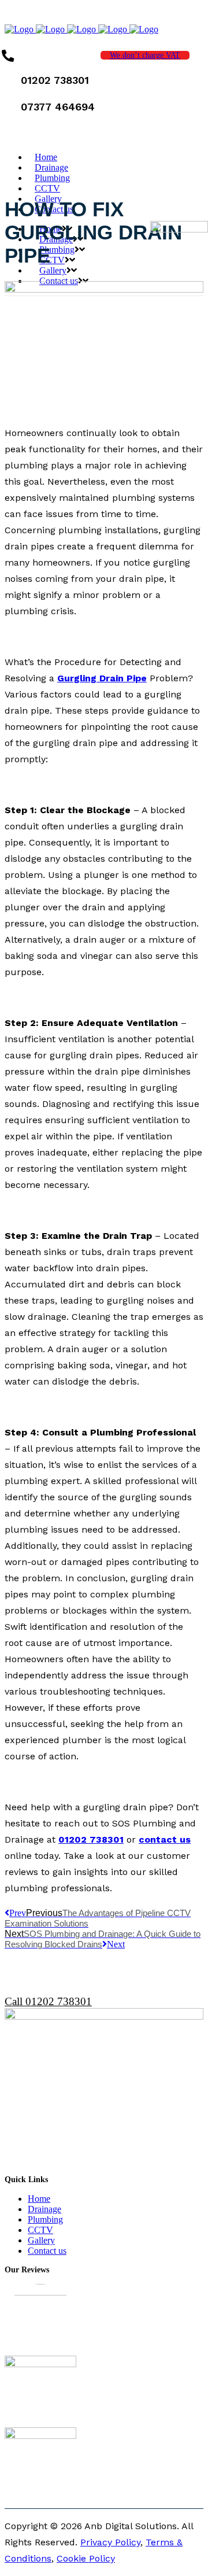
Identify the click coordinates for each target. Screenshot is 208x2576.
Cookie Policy (86, 2558)
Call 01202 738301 (48, 2001)
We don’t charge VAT (145, 55)
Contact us (47, 2251)
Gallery (41, 2240)
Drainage (44, 2209)
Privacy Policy (110, 2542)
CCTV (40, 2230)
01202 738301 (91, 1839)
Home (39, 2199)
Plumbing (45, 2219)
